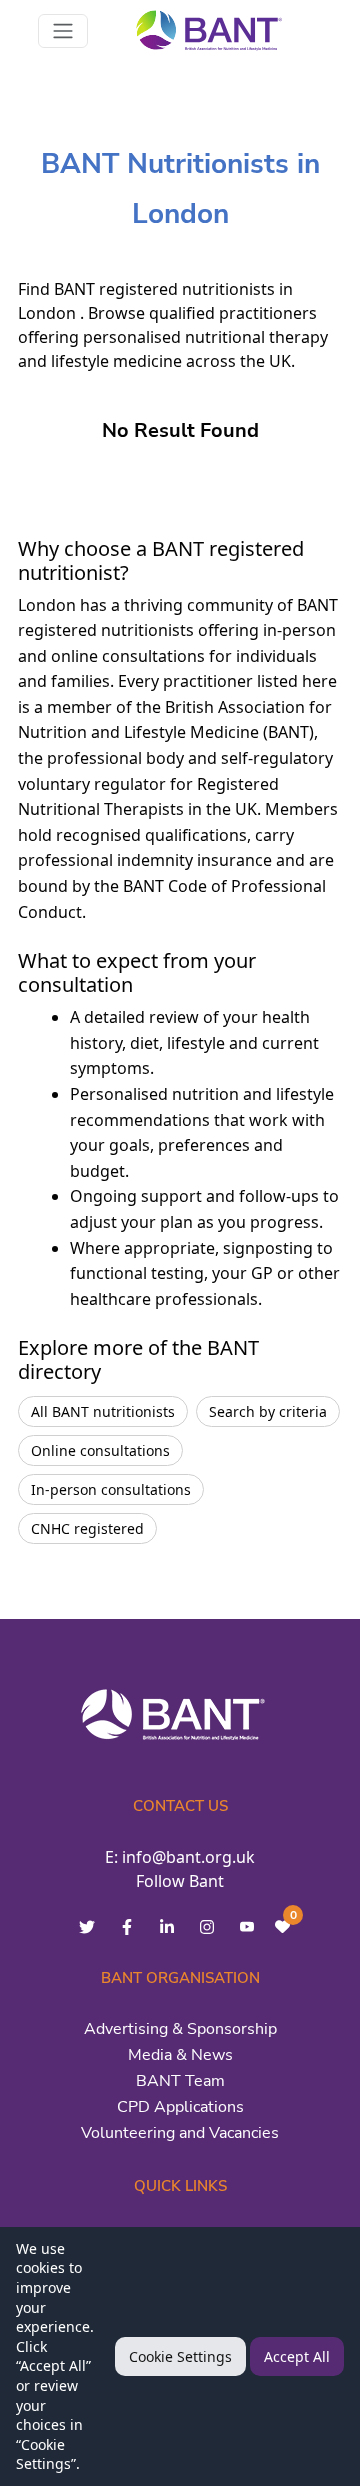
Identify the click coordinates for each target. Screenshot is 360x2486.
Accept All (297, 2356)
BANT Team (180, 2081)
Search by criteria (268, 1411)
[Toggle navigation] (63, 31)
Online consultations (100, 1450)
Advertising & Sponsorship (180, 2029)
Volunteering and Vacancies (180, 2133)
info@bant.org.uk (188, 1857)
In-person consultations (111, 1489)
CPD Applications (180, 2107)
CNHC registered (87, 1528)
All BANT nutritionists (103, 1411)
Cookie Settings (180, 2356)
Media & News (180, 2055)
